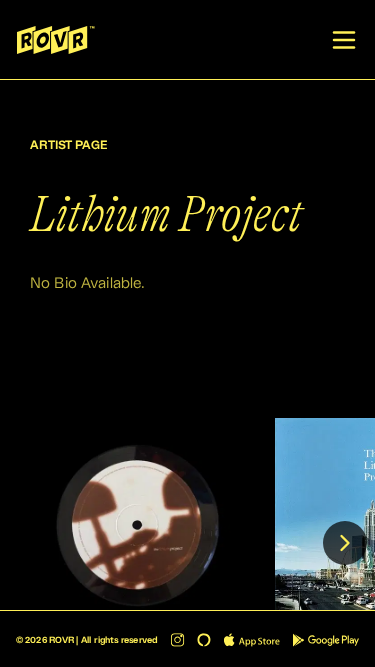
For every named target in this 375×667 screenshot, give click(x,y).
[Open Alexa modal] (204, 640)
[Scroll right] (345, 543)
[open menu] (344, 40)
